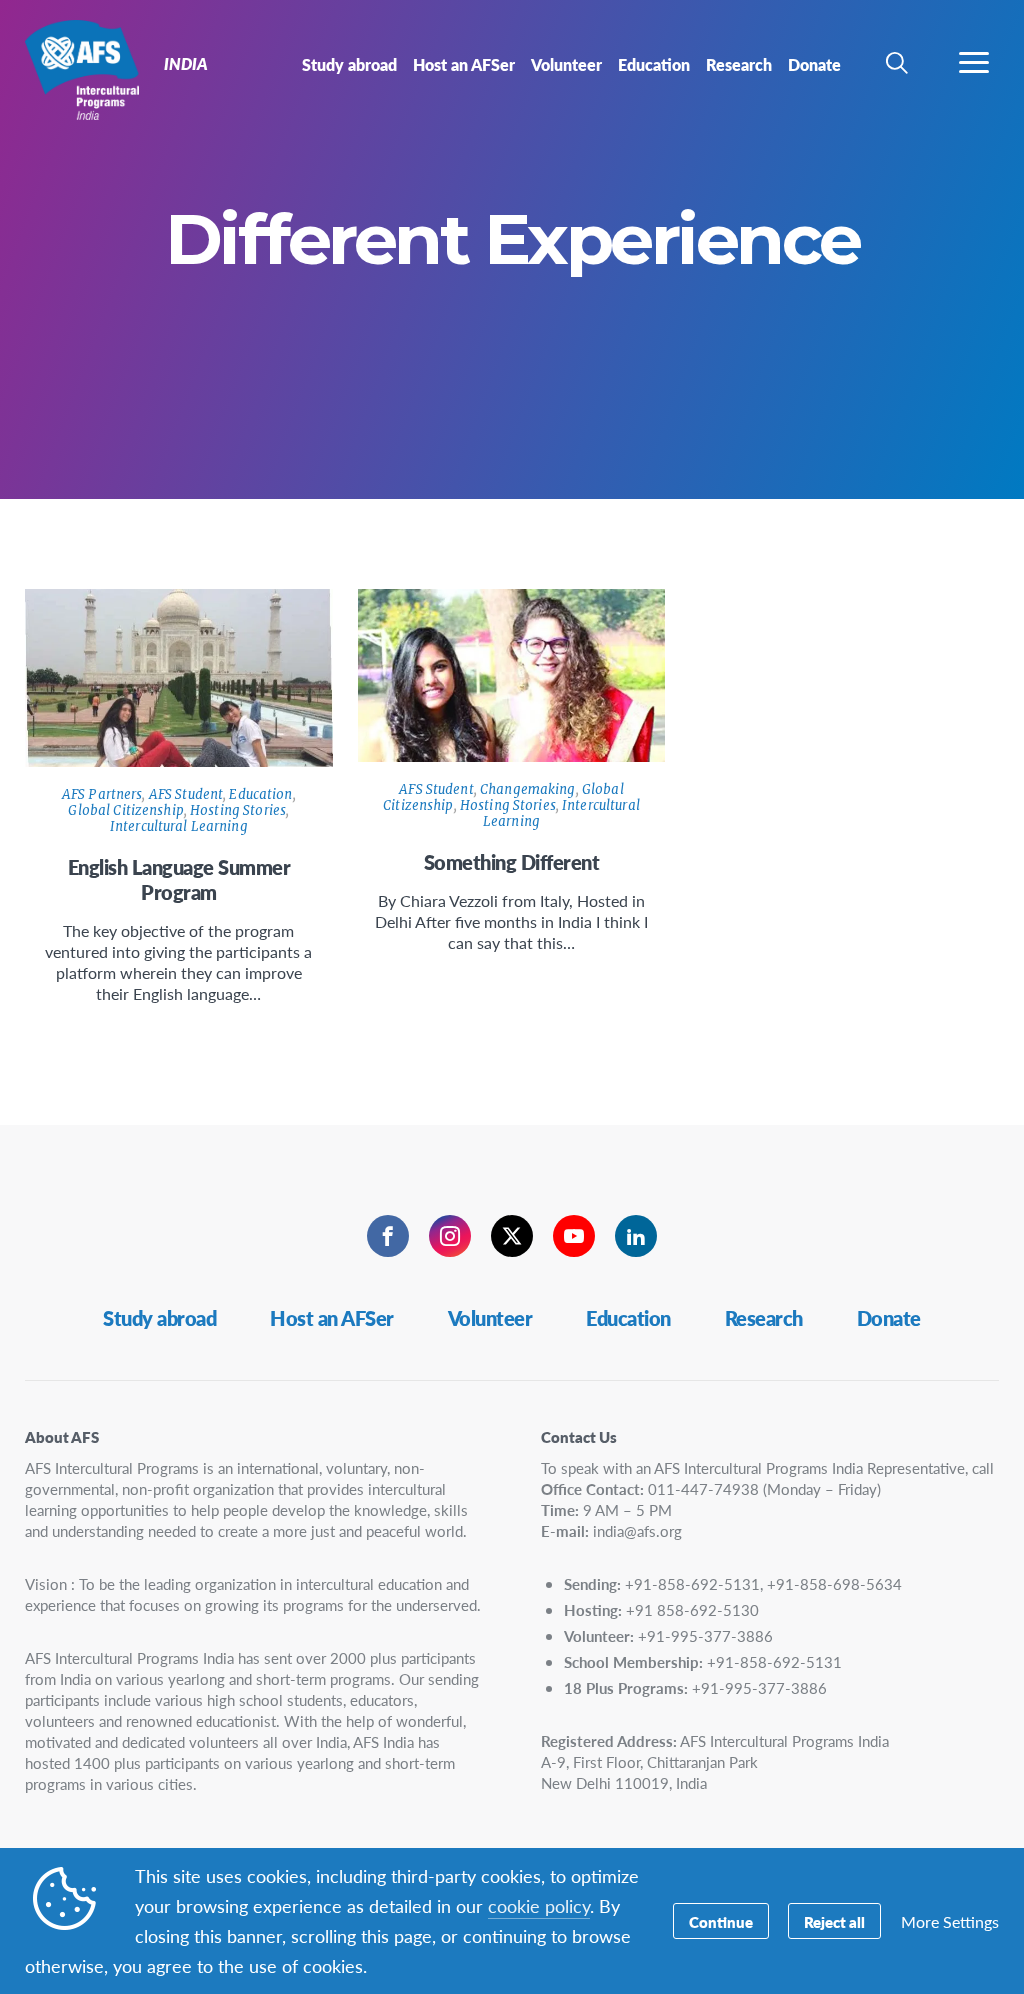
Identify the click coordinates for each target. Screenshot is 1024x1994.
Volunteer (490, 1318)
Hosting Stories (238, 810)
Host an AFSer (332, 1318)
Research (764, 1318)
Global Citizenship (125, 810)
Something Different (512, 862)
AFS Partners (102, 794)
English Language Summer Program (179, 879)
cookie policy (539, 1905)
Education (260, 794)
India (87, 68)
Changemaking (528, 789)
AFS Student (186, 794)
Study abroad (159, 1318)
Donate (889, 1318)
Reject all (834, 1921)
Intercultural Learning (179, 826)
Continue (721, 1921)
